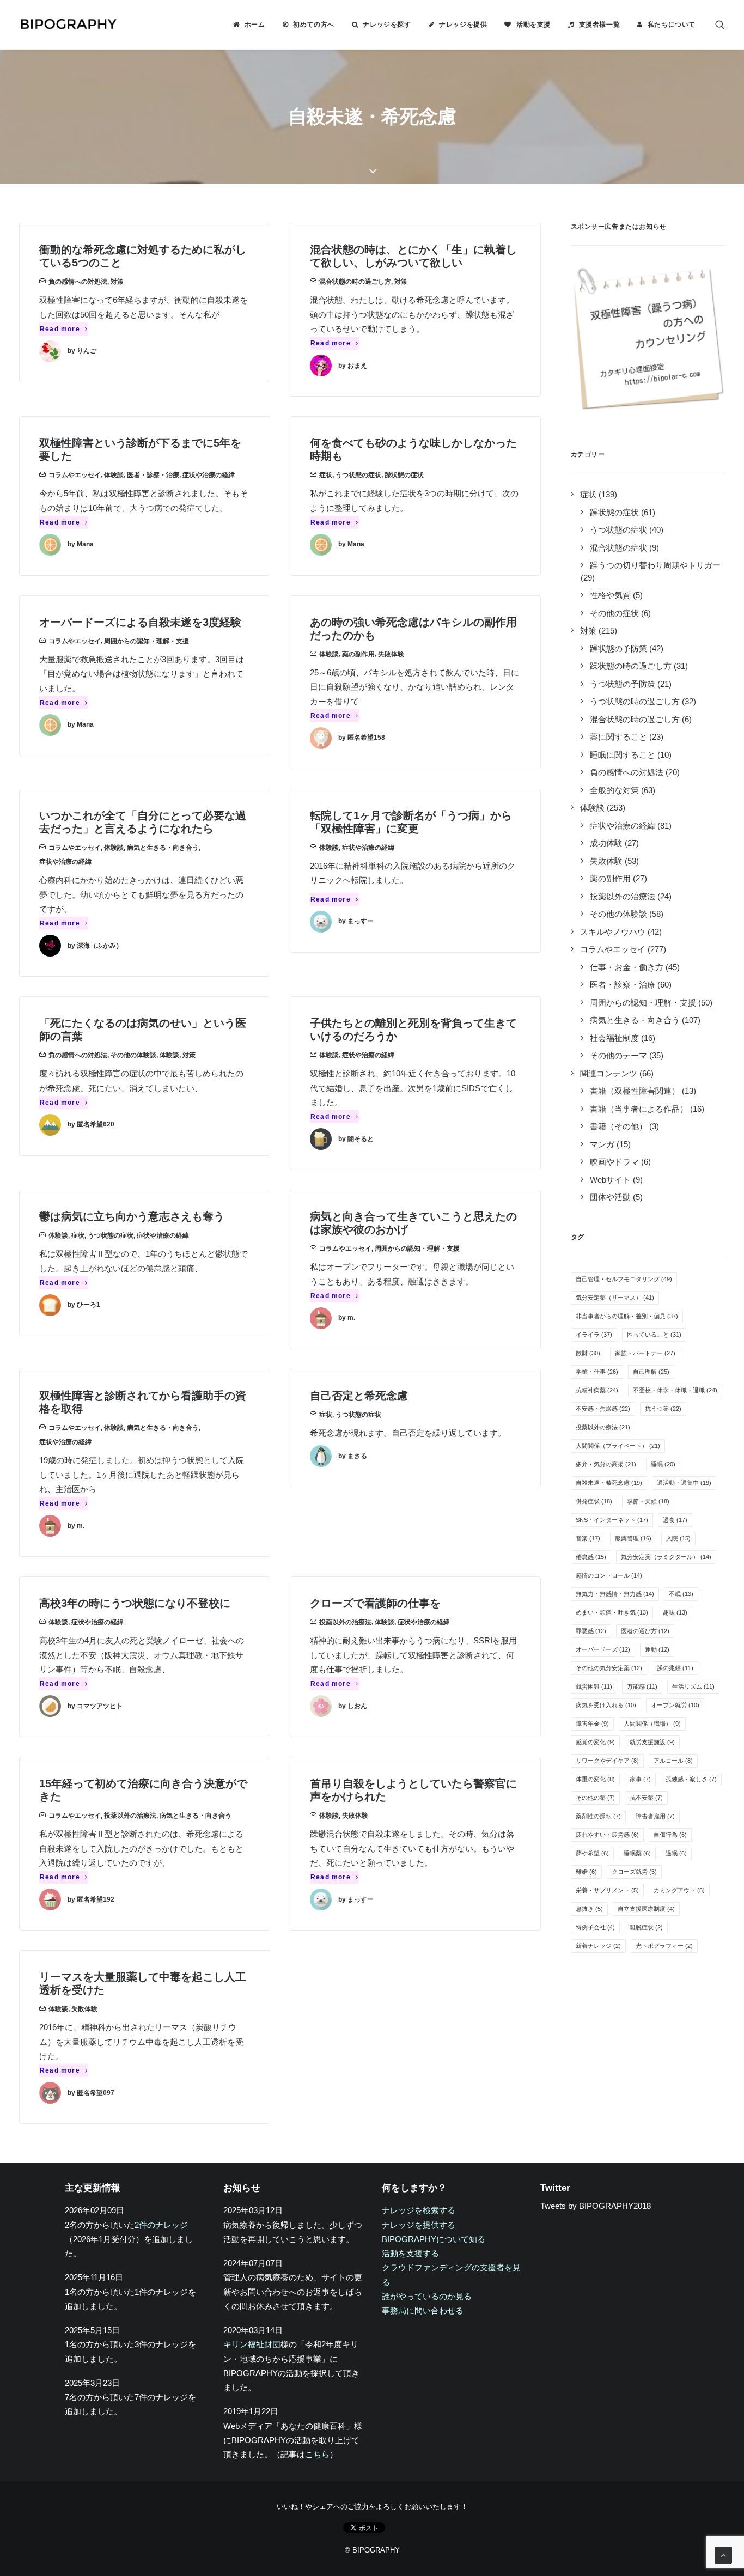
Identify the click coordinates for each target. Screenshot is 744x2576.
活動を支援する (410, 2253)
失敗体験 (391, 654)
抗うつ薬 (663, 1409)
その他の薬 (595, 1798)
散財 (588, 1353)
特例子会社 (595, 1927)
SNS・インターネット (612, 1520)
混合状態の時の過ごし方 (355, 282)
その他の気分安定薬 (609, 1668)
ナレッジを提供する (419, 2225)
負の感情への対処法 (78, 282)
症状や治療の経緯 (209, 475)
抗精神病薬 (597, 1390)
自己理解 (651, 1372)
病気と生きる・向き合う (163, 848)
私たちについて (672, 25)
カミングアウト (679, 1890)
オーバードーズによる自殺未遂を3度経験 (140, 622)
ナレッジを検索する (419, 2210)
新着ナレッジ (598, 1946)
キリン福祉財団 (252, 2344)
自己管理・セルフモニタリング (624, 1279)
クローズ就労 (634, 1872)
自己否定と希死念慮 (359, 1396)
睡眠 (663, 1464)
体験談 (114, 475)
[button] (720, 25)
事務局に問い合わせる (423, 2310)
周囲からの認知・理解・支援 (147, 641)
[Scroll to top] (723, 2554)
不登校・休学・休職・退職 (675, 1390)
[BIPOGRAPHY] (68, 25)
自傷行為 (670, 1835)
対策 (117, 282)
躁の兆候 (675, 1668)
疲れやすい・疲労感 (607, 1835)
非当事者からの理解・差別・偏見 (627, 1316)
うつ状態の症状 (358, 475)
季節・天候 (648, 1501)
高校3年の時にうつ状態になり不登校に (135, 1603)
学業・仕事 (597, 1372)
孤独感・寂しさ (691, 1779)
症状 (326, 475)
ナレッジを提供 (463, 25)
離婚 (586, 1872)
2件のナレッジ (161, 2225)
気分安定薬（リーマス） (615, 1298)
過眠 (676, 1853)
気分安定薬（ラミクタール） (666, 1557)
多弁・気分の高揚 (606, 1464)
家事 (640, 1779)
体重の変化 (595, 1779)
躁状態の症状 (404, 475)
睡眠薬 (637, 1853)
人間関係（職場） (652, 1724)
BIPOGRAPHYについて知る (434, 2239)
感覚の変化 (595, 1742)
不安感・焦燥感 (603, 1409)
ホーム (255, 25)
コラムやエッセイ (75, 475)
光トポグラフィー (664, 1946)
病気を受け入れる (606, 1705)
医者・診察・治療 (153, 475)
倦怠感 (591, 1557)
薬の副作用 (358, 654)
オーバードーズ (603, 1649)
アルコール (673, 1761)
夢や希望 (592, 1853)
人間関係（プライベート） (618, 1446)
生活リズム (693, 1686)
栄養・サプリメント (607, 1890)
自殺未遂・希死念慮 (609, 1483)
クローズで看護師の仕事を (375, 1603)
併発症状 (594, 1501)
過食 (675, 1520)
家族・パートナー (645, 1353)
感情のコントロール (609, 1575)
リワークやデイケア (607, 1761)
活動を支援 (533, 25)
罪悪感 (591, 1631)
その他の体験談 (133, 1055)
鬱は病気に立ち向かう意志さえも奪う (132, 1216)
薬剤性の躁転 (598, 1816)
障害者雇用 (655, 1816)
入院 (678, 1538)
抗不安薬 (646, 1798)
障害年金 (592, 1724)
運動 (657, 1649)
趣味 (675, 1612)
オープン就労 (675, 1705)
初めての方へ (314, 25)
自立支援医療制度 (646, 1909)
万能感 (642, 1686)
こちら (317, 2454)
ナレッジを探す (387, 25)
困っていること (654, 1335)
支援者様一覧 (600, 25)
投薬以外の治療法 (345, 1622)
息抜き (589, 1909)
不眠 (681, 1594)
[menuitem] (249, 25)
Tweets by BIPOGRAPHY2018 (596, 2206)
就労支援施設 (652, 1742)
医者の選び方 (645, 1631)
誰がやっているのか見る (427, 2296)
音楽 (588, 1538)
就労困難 (594, 1686)
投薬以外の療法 (603, 1427)
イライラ (594, 1335)
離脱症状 (646, 1927)
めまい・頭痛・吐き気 (612, 1612)
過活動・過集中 (684, 1483)
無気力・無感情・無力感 (615, 1594)
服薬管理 (633, 1538)
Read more (60, 329)
